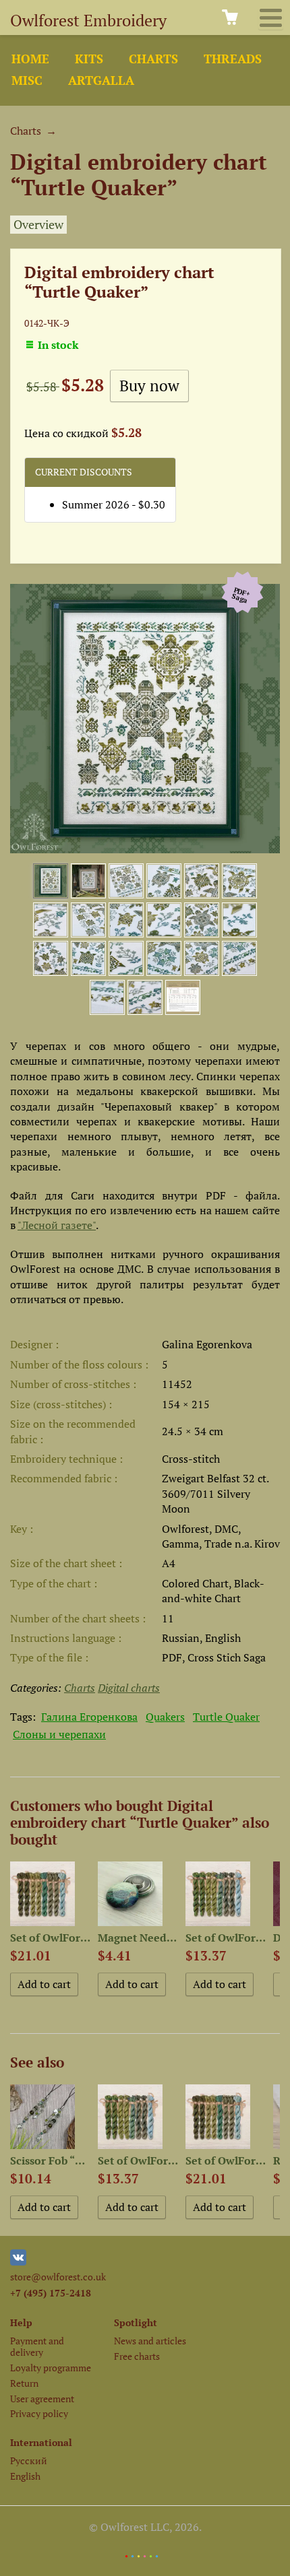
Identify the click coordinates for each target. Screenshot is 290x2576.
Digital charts (129, 1688)
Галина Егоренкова (89, 1717)
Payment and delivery (37, 2346)
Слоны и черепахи (59, 1734)
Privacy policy (39, 2413)
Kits (89, 59)
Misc (27, 80)
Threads (233, 59)
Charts (153, 59)
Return (24, 2383)
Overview (38, 225)
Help (21, 2322)
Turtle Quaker (226, 1717)
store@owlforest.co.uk (58, 2277)
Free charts (137, 2356)
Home (30, 59)
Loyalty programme (51, 2368)
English (25, 2476)
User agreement (42, 2399)
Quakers (165, 1717)
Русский (29, 2461)
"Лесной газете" (57, 1225)
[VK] (18, 2262)
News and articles (150, 2341)
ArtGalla (101, 80)
